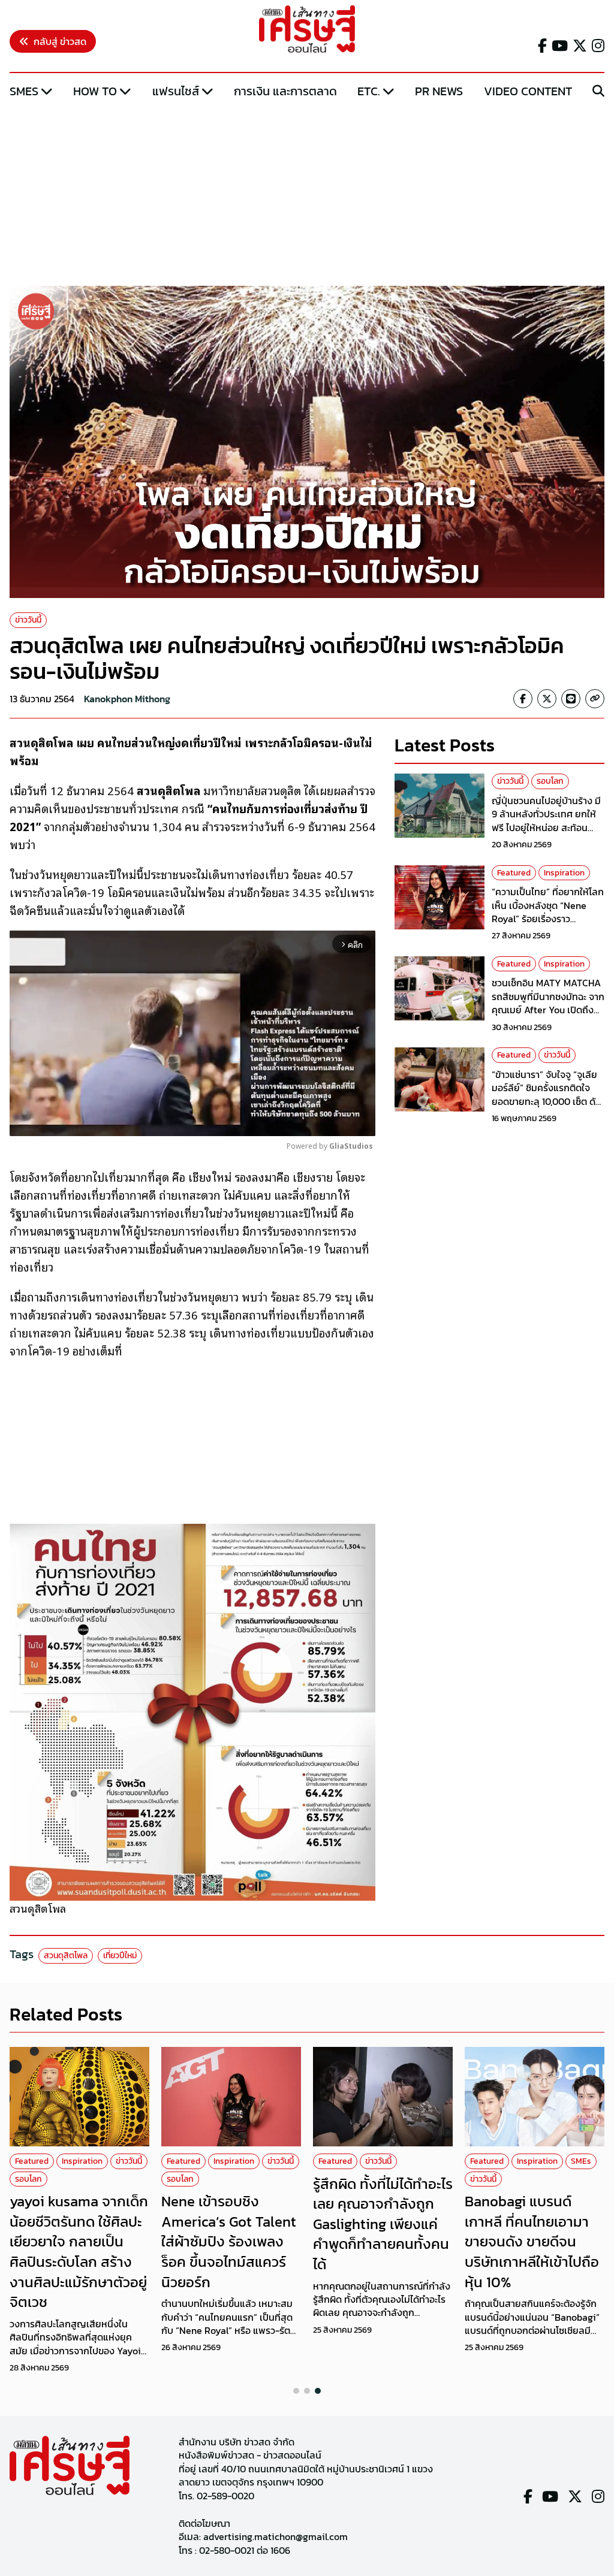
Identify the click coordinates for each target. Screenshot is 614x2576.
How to (95, 91)
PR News (439, 91)
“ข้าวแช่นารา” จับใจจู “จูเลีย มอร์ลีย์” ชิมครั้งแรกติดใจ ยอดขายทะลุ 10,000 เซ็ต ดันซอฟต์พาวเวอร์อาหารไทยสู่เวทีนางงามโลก (547, 1101)
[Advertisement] (307, 194)
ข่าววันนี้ (28, 620)
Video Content (528, 91)
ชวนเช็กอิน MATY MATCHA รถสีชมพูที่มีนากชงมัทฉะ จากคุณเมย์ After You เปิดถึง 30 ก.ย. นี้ (548, 1003)
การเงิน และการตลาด (285, 91)
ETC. (369, 91)
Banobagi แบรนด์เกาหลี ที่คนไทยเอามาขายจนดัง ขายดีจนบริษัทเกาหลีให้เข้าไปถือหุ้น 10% (532, 2241)
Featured (514, 873)
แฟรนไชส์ (176, 91)
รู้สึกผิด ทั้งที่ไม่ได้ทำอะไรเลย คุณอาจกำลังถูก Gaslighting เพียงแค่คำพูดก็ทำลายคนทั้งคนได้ (383, 2224)
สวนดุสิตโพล (66, 1956)
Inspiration (564, 873)
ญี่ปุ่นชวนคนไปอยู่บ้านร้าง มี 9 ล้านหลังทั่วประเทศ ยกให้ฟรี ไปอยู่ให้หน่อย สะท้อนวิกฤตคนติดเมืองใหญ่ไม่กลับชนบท (548, 828)
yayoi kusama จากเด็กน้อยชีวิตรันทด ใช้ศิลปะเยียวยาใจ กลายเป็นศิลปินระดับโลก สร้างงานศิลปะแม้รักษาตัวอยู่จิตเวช (79, 2252)
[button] (296, 2391)
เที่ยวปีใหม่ (120, 1956)
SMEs (24, 91)
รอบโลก (550, 781)
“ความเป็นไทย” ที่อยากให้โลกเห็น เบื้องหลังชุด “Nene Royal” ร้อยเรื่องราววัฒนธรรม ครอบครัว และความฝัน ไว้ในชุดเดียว (548, 919)
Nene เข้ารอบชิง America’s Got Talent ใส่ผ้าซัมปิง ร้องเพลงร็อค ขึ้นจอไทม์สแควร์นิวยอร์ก (229, 2241)
